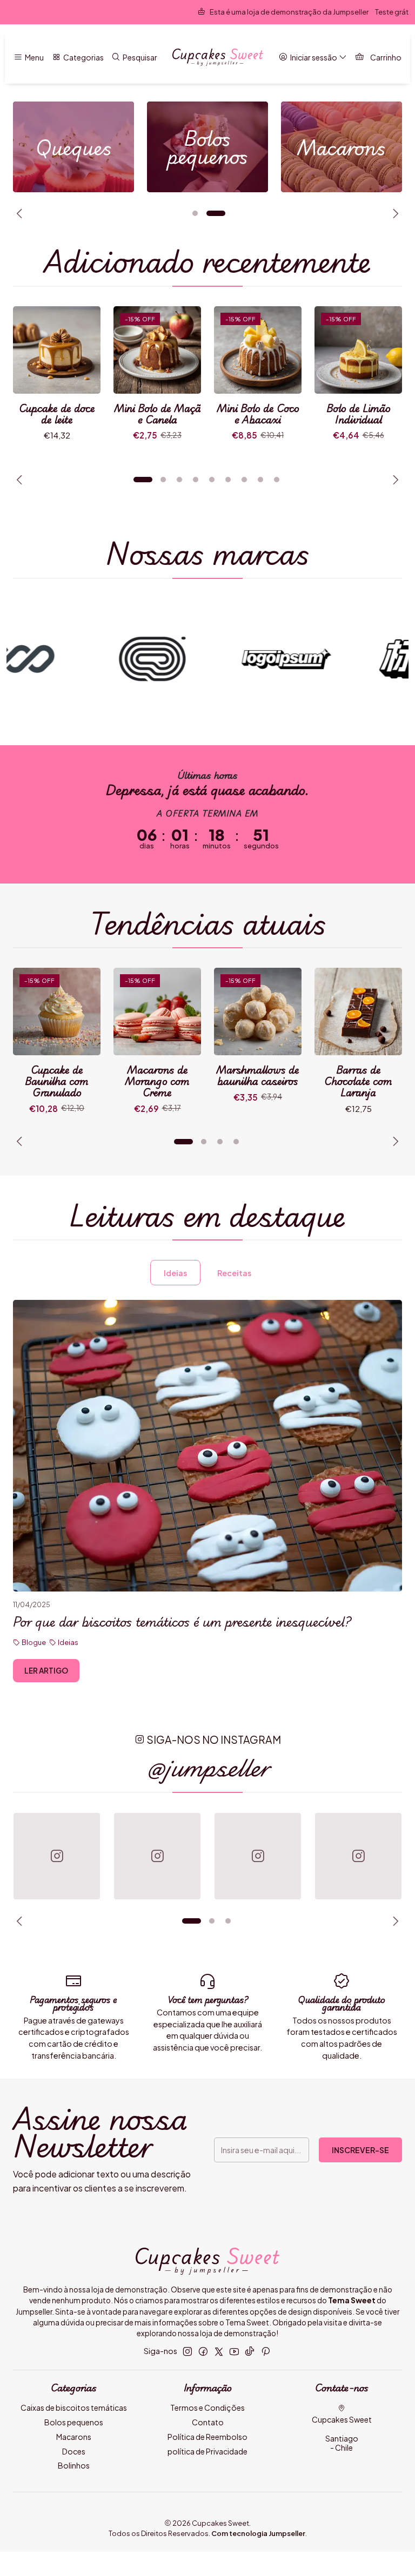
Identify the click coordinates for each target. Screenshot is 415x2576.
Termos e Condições (207, 2408)
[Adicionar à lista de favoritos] (81, 350)
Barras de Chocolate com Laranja (358, 1081)
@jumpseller (208, 1767)
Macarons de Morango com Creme (157, 1081)
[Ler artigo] (207, 1446)
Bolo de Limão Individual (359, 414)
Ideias (68, 1642)
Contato (208, 2422)
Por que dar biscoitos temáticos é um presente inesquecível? (182, 1622)
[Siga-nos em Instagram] (188, 2351)
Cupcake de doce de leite (57, 414)
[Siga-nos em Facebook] (203, 2351)
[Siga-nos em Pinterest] (266, 2351)
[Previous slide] (21, 213)
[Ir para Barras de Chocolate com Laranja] (358, 1011)
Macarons (74, 2437)
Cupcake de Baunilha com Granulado (57, 1081)
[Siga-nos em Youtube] (234, 2351)
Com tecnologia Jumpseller (258, 2533)
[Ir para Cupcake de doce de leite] (57, 350)
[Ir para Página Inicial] (218, 57)
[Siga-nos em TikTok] (250, 2351)
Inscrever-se (360, 2150)
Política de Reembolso (207, 2437)
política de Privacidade (207, 2451)
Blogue (34, 1642)
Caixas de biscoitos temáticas (74, 2408)
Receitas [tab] (234, 1273)
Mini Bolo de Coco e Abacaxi (258, 414)
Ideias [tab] (175, 1273)
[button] (195, 213)
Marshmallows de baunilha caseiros (258, 1075)
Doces (74, 2451)
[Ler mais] (73, 147)
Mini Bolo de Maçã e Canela (158, 414)
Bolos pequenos (74, 2422)
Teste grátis (296, 12)
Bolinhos (74, 2465)
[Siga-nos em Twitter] (219, 2351)
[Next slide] (394, 213)
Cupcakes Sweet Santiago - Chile (342, 2434)
